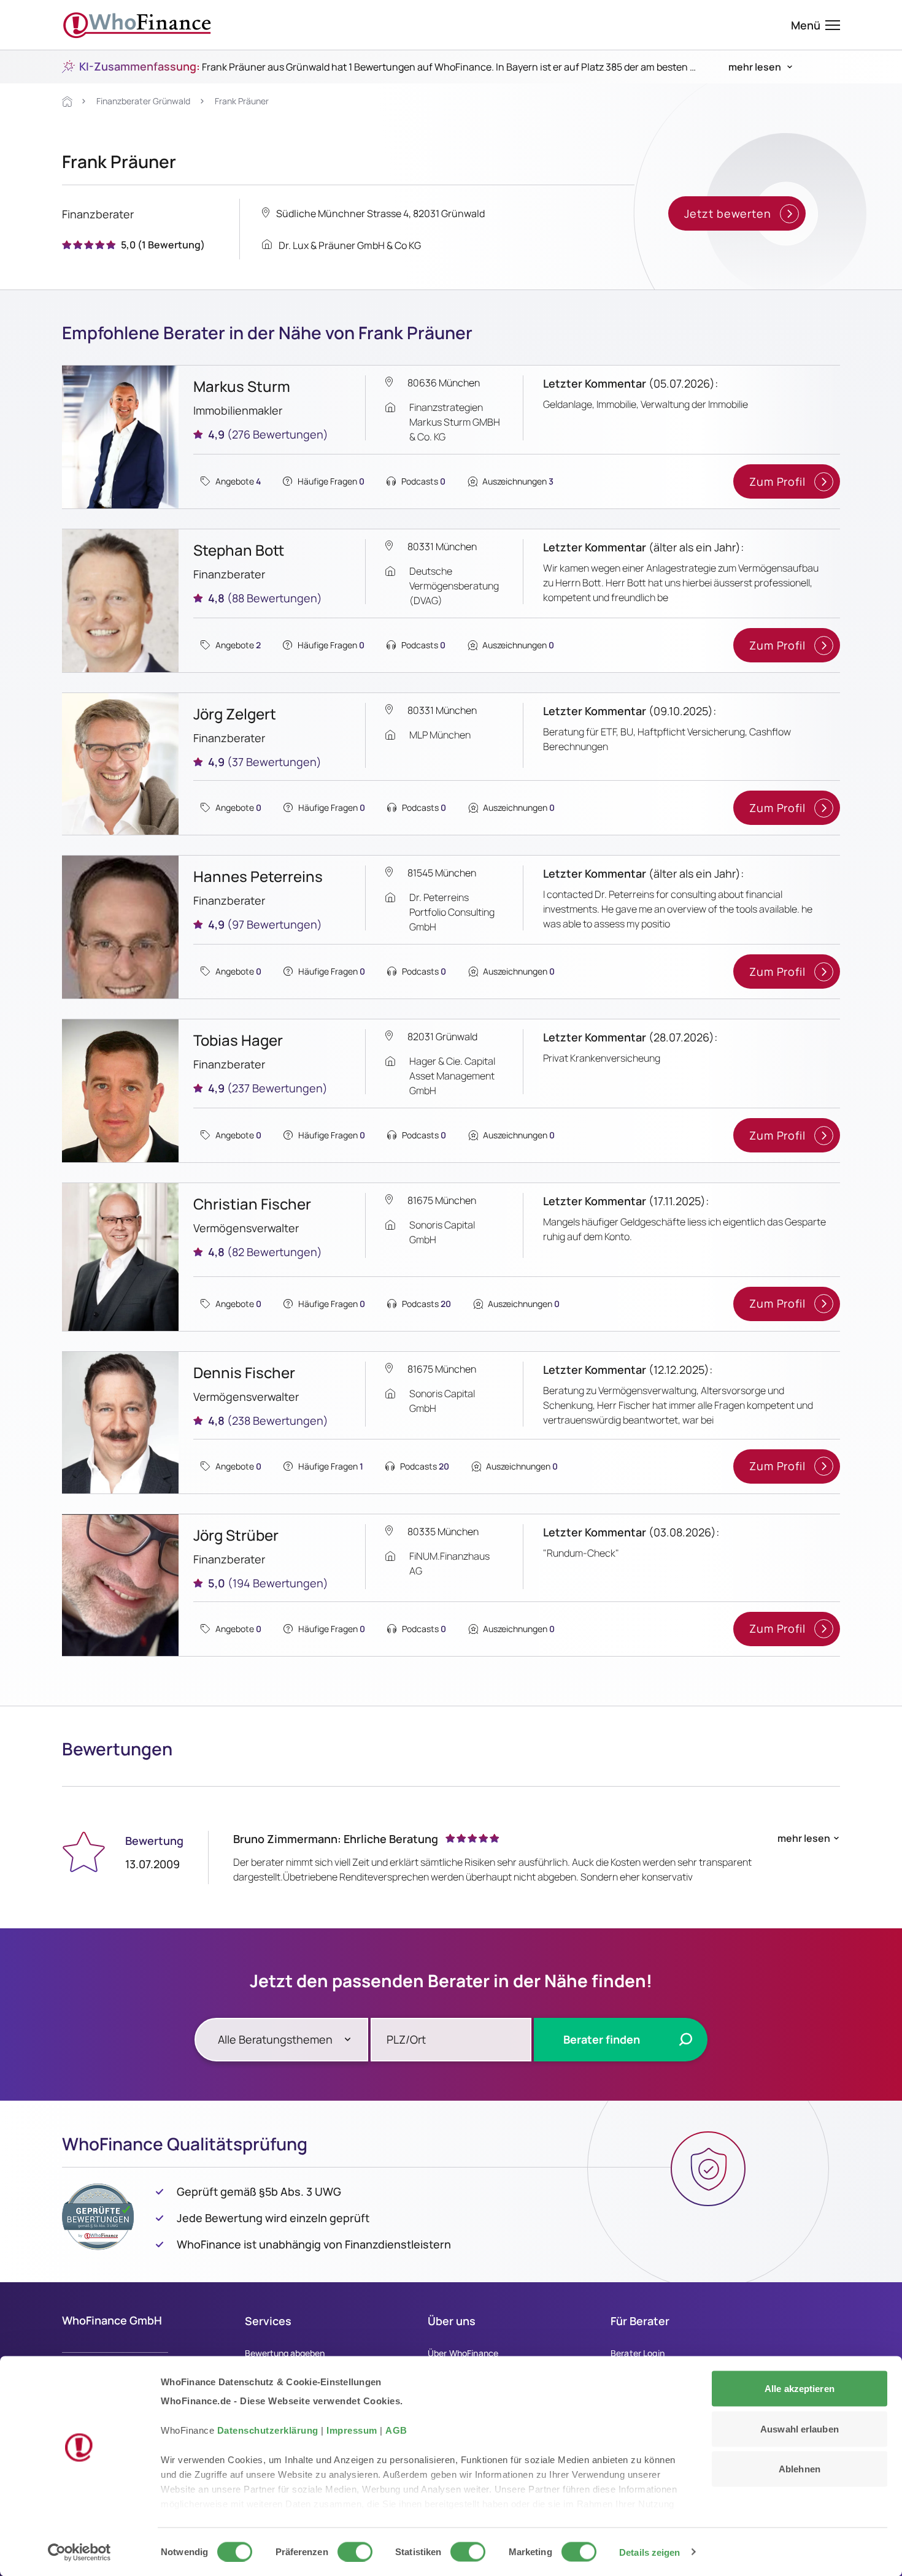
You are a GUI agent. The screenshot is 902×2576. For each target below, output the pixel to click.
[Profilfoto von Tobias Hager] (120, 1091)
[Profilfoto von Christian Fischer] (120, 1257)
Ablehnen (800, 2469)
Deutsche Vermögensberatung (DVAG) (454, 586)
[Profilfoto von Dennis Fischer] (120, 1423)
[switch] (355, 2551)
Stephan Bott (239, 550)
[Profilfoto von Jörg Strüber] (120, 1585)
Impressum (352, 2430)
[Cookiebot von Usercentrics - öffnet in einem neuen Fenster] (79, 2552)
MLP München (440, 735)
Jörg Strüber (236, 1535)
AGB (396, 2430)
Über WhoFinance (463, 2353)
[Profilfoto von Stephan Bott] (120, 601)
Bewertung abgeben (285, 2353)
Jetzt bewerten (728, 213)
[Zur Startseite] (67, 102)
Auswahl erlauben (800, 2428)
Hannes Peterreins (258, 876)
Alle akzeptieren (800, 2389)
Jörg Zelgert (235, 714)
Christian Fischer (252, 1204)
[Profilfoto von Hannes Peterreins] (120, 927)
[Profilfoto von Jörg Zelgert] (120, 764)
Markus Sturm (242, 386)
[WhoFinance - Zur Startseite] (137, 25)
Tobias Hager (238, 1040)
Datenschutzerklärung (268, 2430)
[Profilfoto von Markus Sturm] (120, 437)
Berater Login (638, 2353)
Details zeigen (650, 2552)
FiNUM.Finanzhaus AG (449, 1563)
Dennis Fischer (244, 1372)
